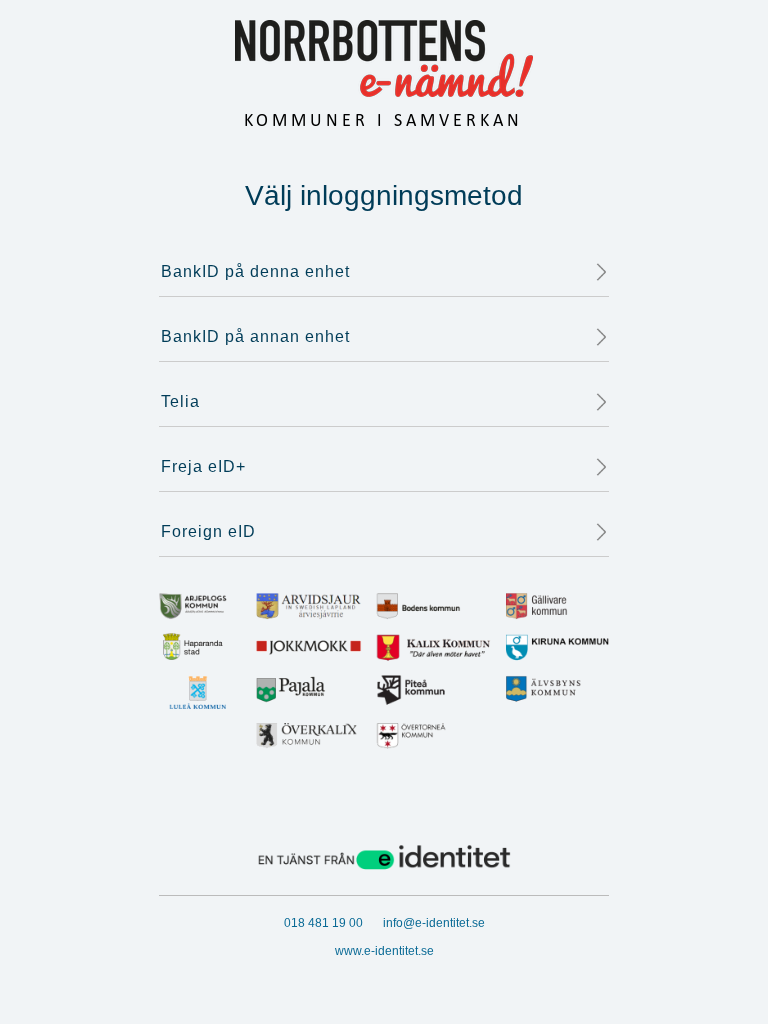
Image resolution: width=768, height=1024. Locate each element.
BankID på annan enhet (255, 336)
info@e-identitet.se (434, 923)
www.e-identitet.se (384, 951)
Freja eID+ (203, 466)
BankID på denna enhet (255, 271)
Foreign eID (208, 531)
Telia (180, 401)
